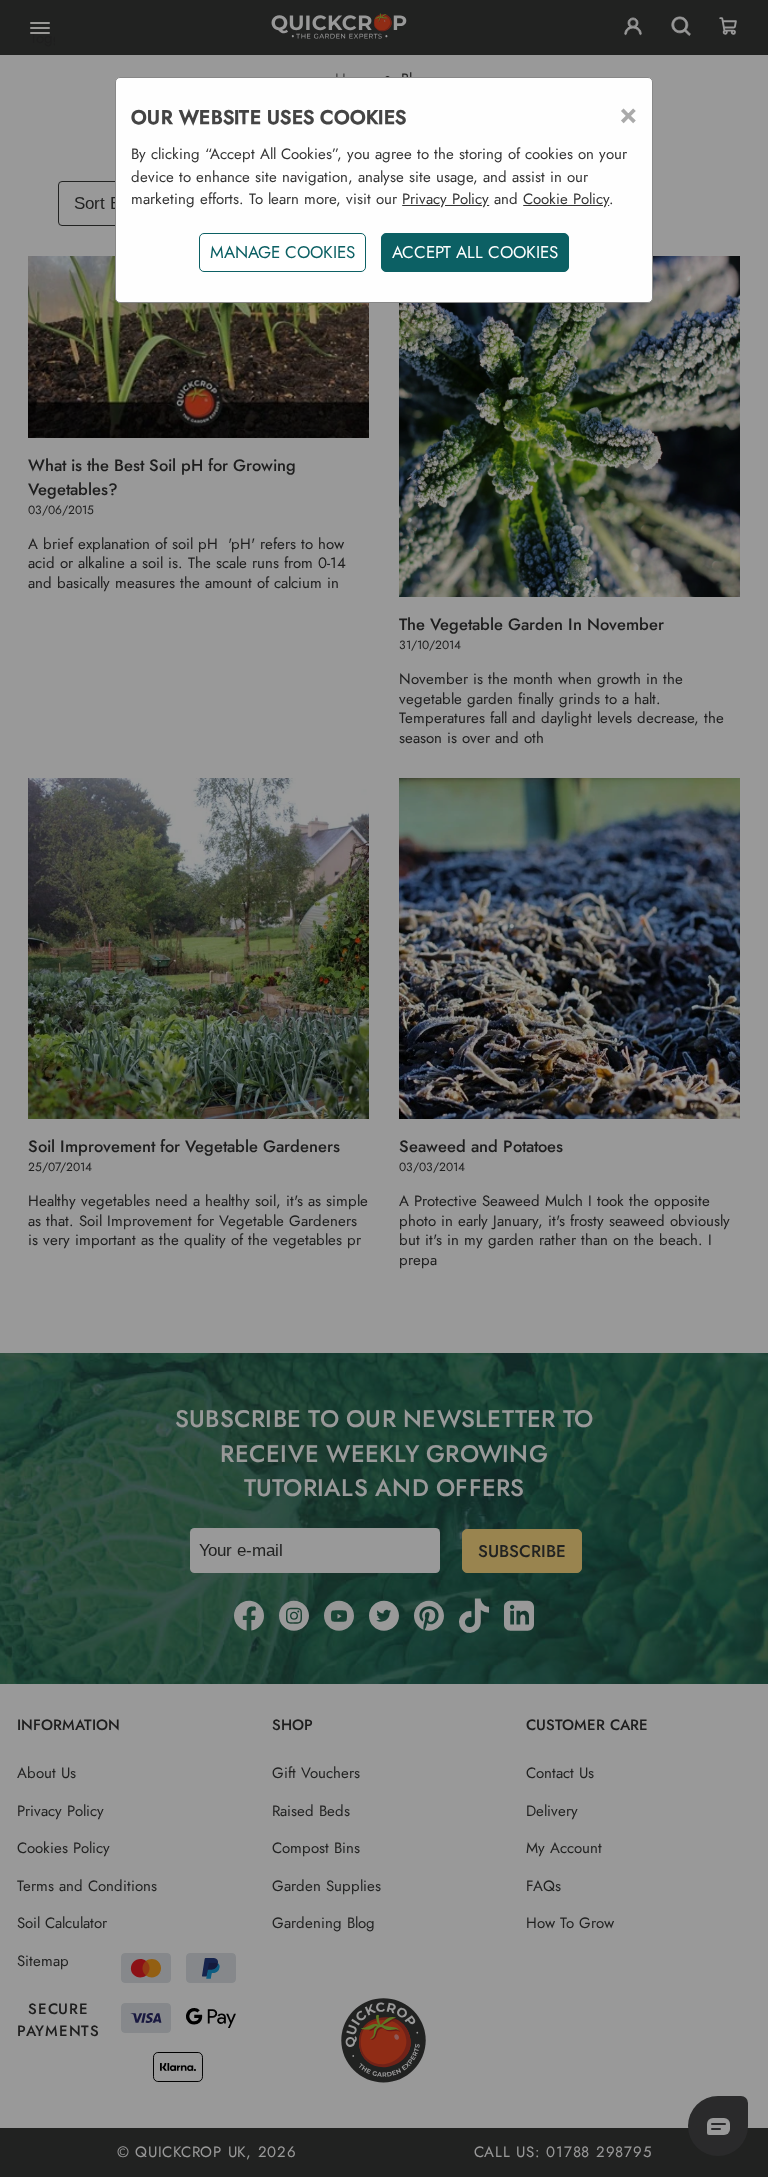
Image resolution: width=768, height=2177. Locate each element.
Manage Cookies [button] (282, 252)
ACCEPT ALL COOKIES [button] (475, 252)
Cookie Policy (566, 199)
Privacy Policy (445, 199)
